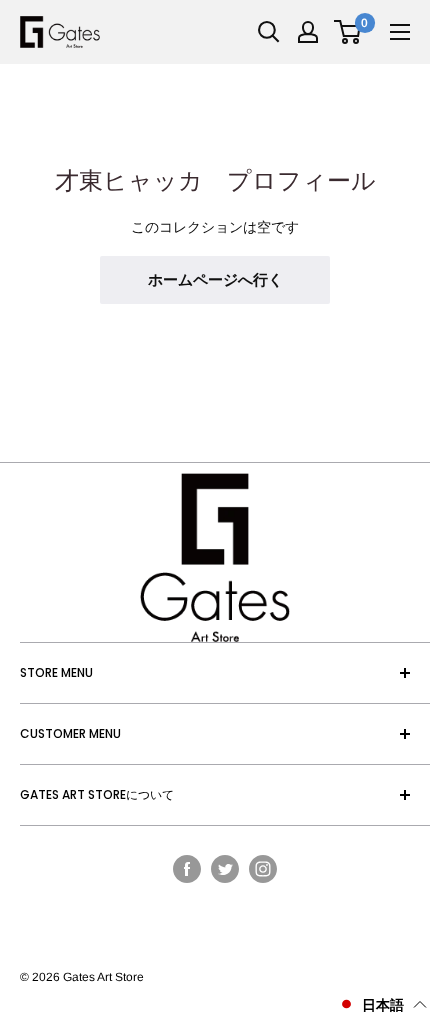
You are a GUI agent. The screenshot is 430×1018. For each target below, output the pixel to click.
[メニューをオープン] (400, 32)
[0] (348, 32)
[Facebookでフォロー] (187, 868)
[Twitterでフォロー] (225, 868)
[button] (382, 1004)
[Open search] (269, 32)
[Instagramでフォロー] (263, 868)
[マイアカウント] (308, 32)
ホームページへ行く (215, 279)
